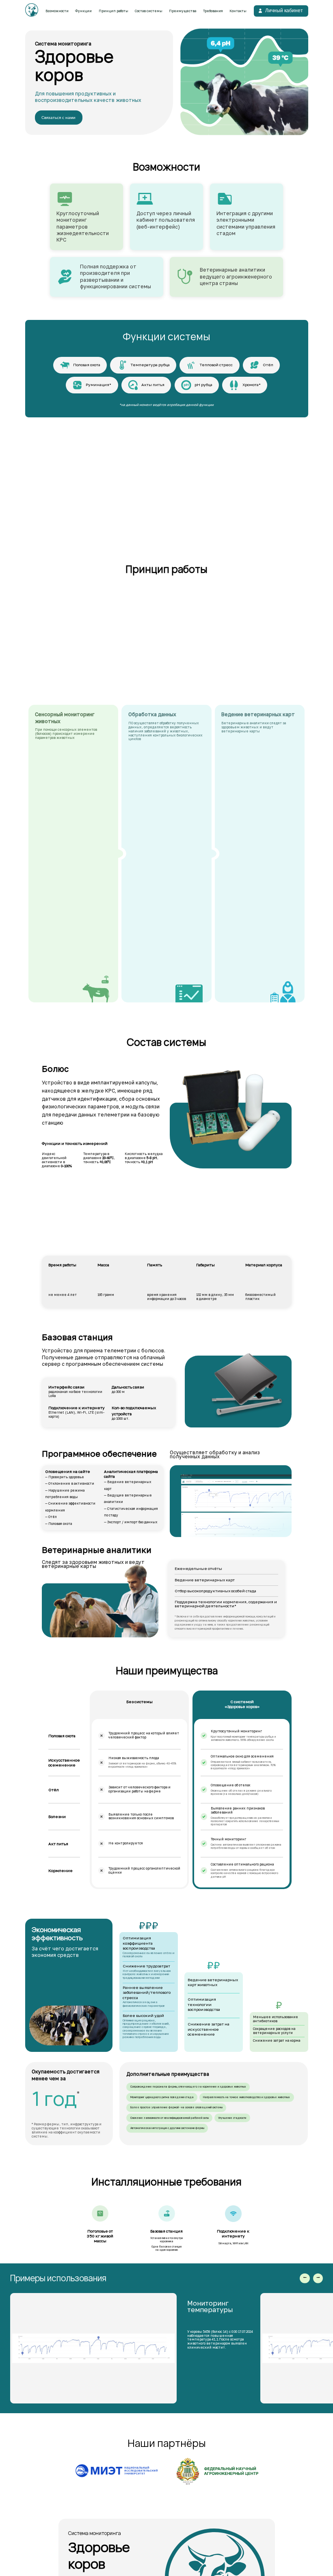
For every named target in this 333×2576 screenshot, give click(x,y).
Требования (213, 11)
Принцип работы (114, 11)
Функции (83, 11)
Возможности (57, 11)
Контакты (238, 11)
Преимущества (183, 11)
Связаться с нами (58, 118)
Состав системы (149, 11)
